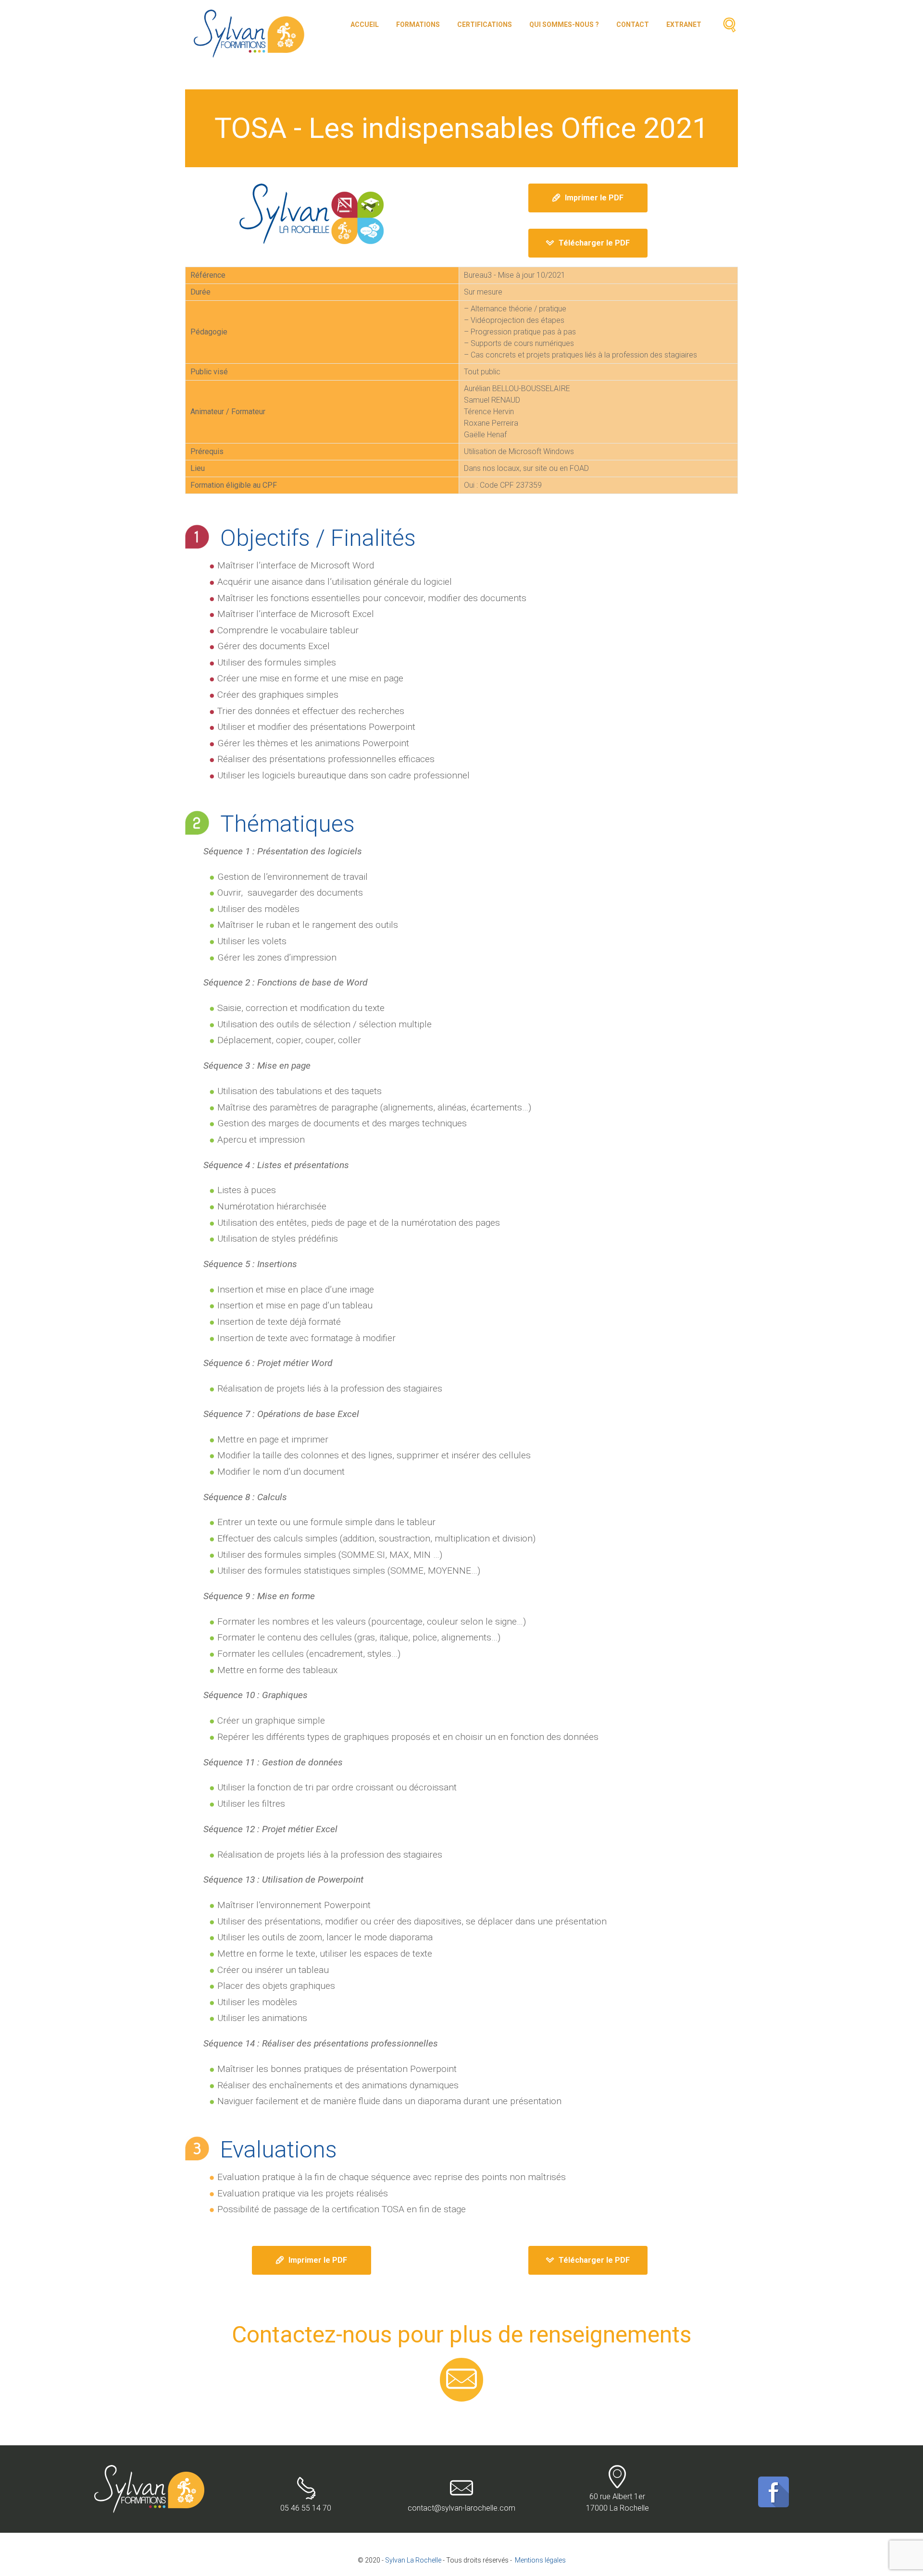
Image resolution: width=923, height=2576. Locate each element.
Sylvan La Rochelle (413, 2560)
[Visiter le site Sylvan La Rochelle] (311, 214)
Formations (418, 25)
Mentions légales (540, 2560)
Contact (633, 25)
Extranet (684, 25)
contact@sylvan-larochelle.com (461, 2508)
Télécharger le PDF (594, 243)
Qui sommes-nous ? (564, 25)
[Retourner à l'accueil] (150, 2471)
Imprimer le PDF (594, 198)
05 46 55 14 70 (306, 2508)
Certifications (485, 25)
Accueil (365, 25)
